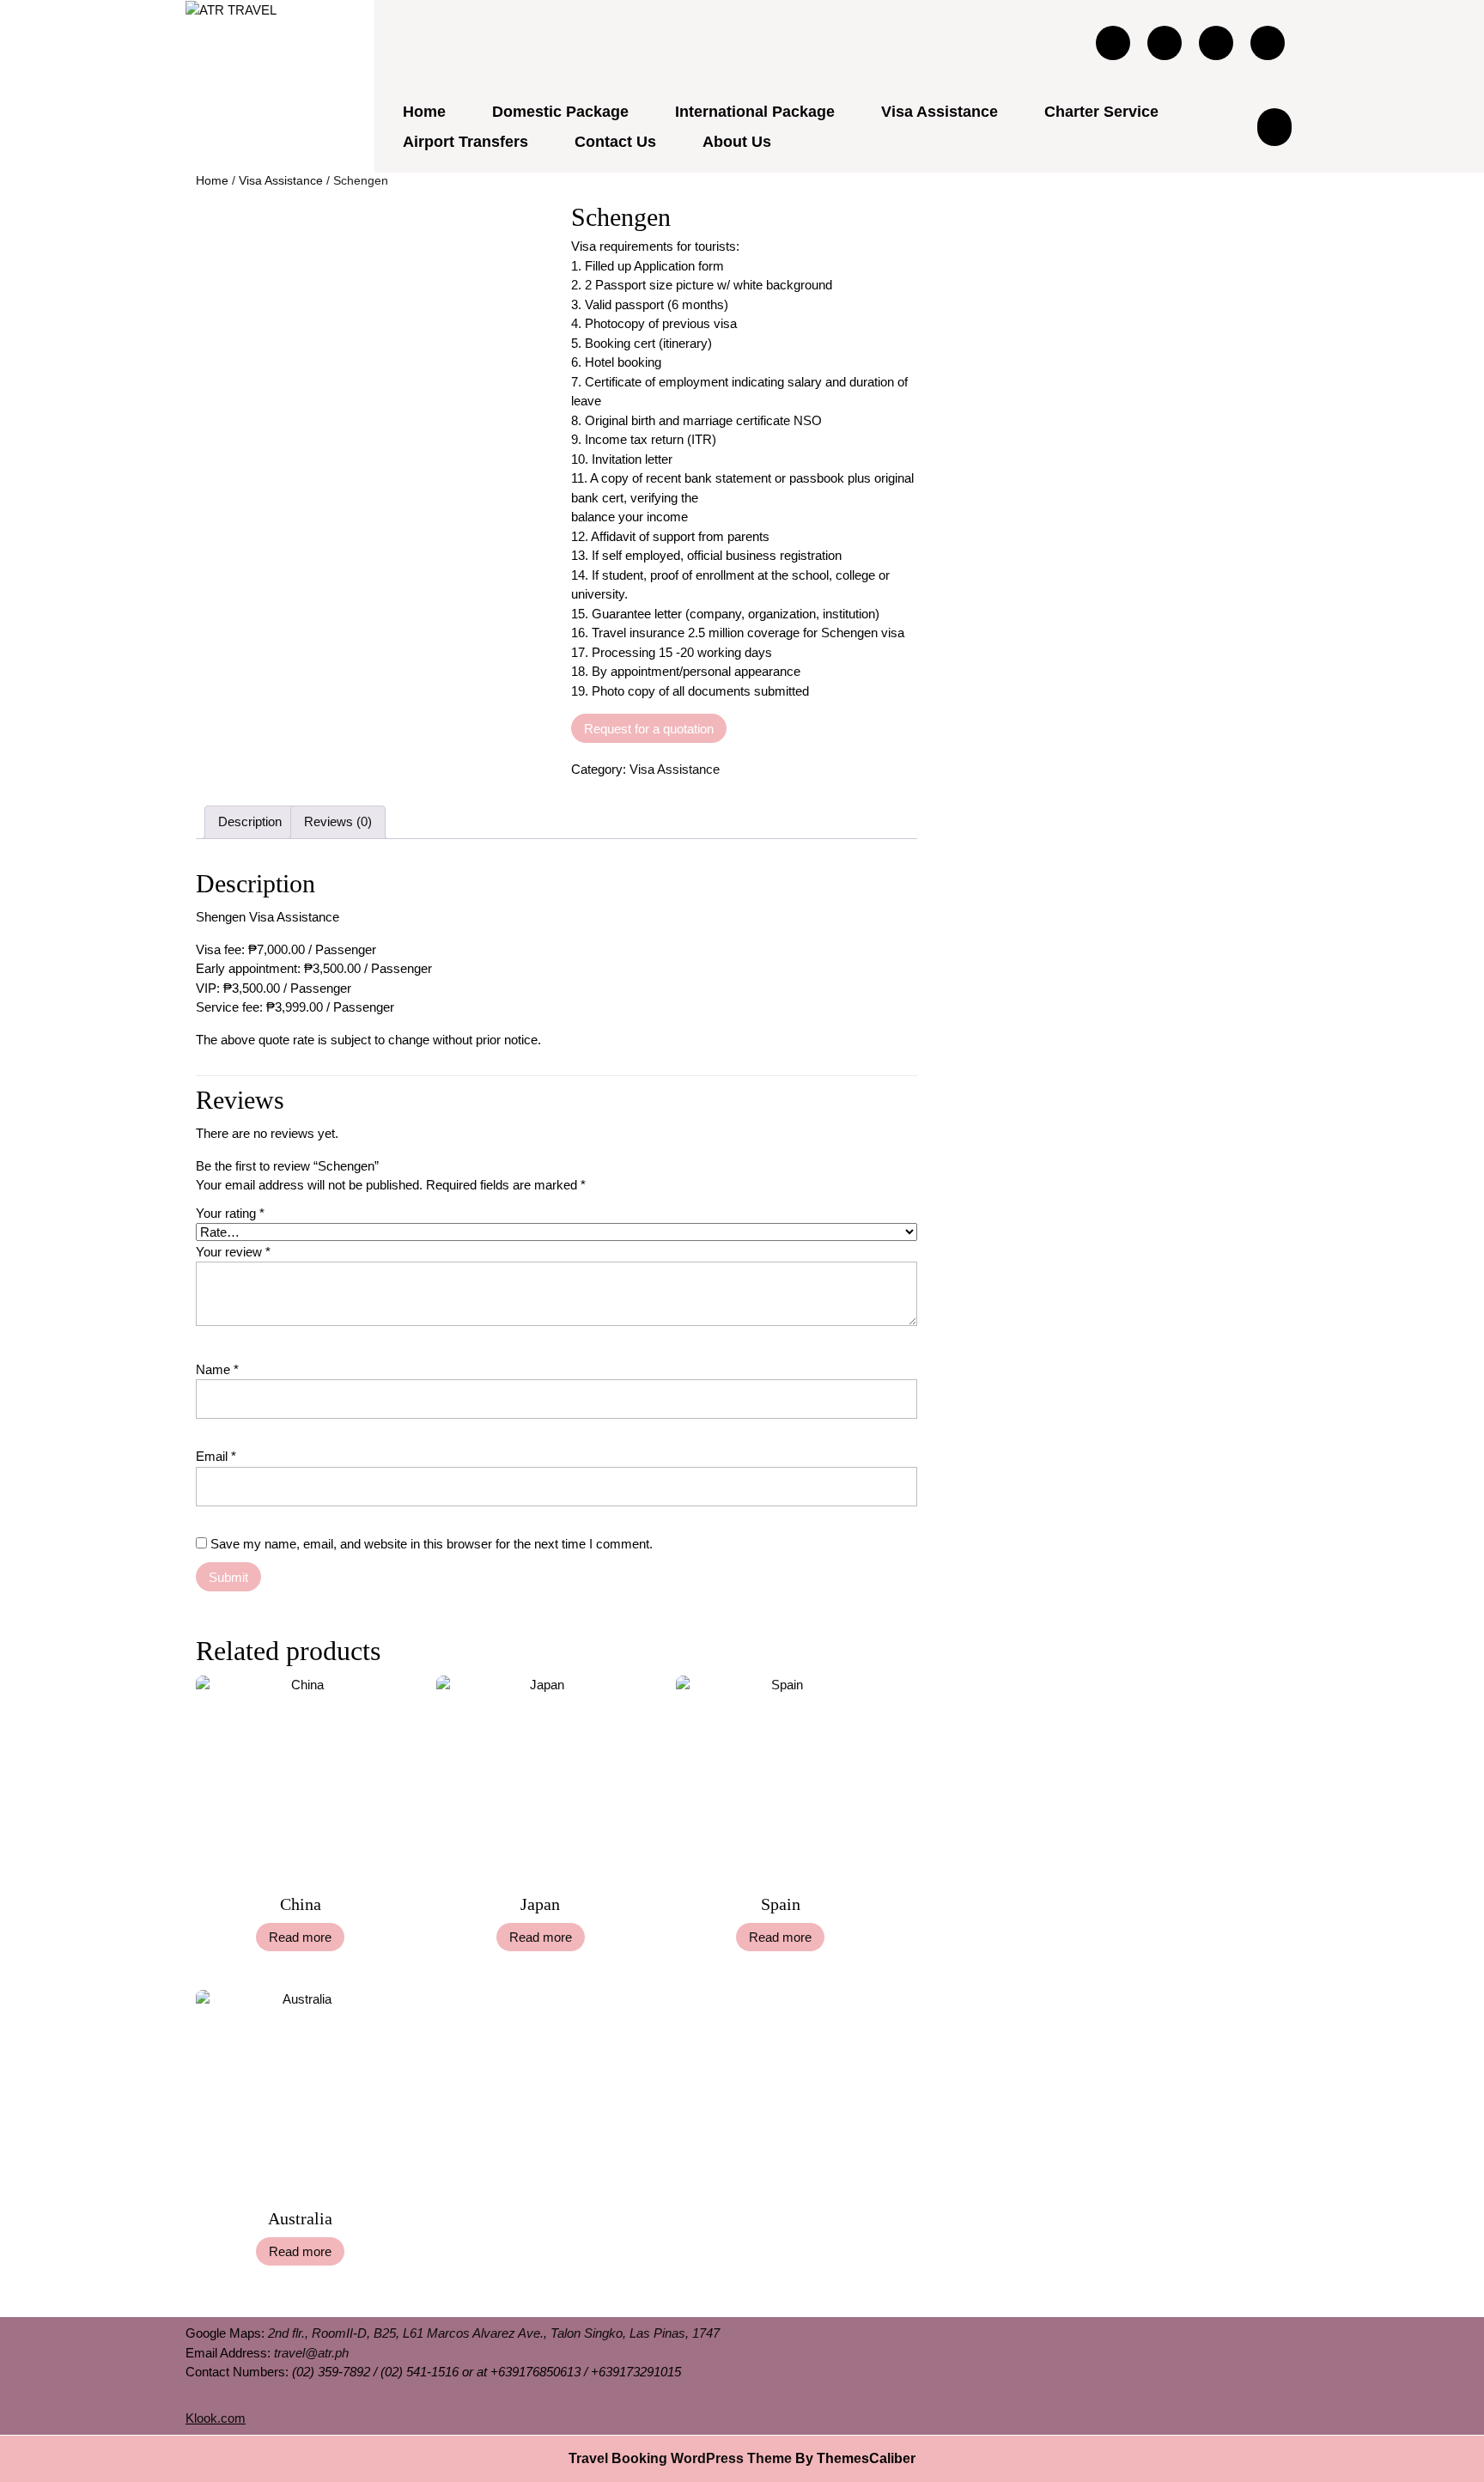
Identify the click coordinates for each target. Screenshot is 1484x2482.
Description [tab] (250, 821)
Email (216, 1456)
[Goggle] (1216, 42)
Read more (300, 1937)
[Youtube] (1268, 42)
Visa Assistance (940, 112)
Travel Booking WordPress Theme (680, 2458)
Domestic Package (560, 112)
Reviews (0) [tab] (338, 821)
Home (424, 112)
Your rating (230, 1213)
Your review (233, 1252)
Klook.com (216, 2418)
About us (737, 142)
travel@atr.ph (311, 2353)
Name (217, 1369)
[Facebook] (1113, 42)
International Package (755, 112)
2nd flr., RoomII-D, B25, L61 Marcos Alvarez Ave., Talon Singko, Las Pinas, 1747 (494, 2333)
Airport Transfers (465, 142)
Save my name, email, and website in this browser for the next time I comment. (432, 1544)
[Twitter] (1165, 42)
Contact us (615, 142)
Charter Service (1101, 112)
